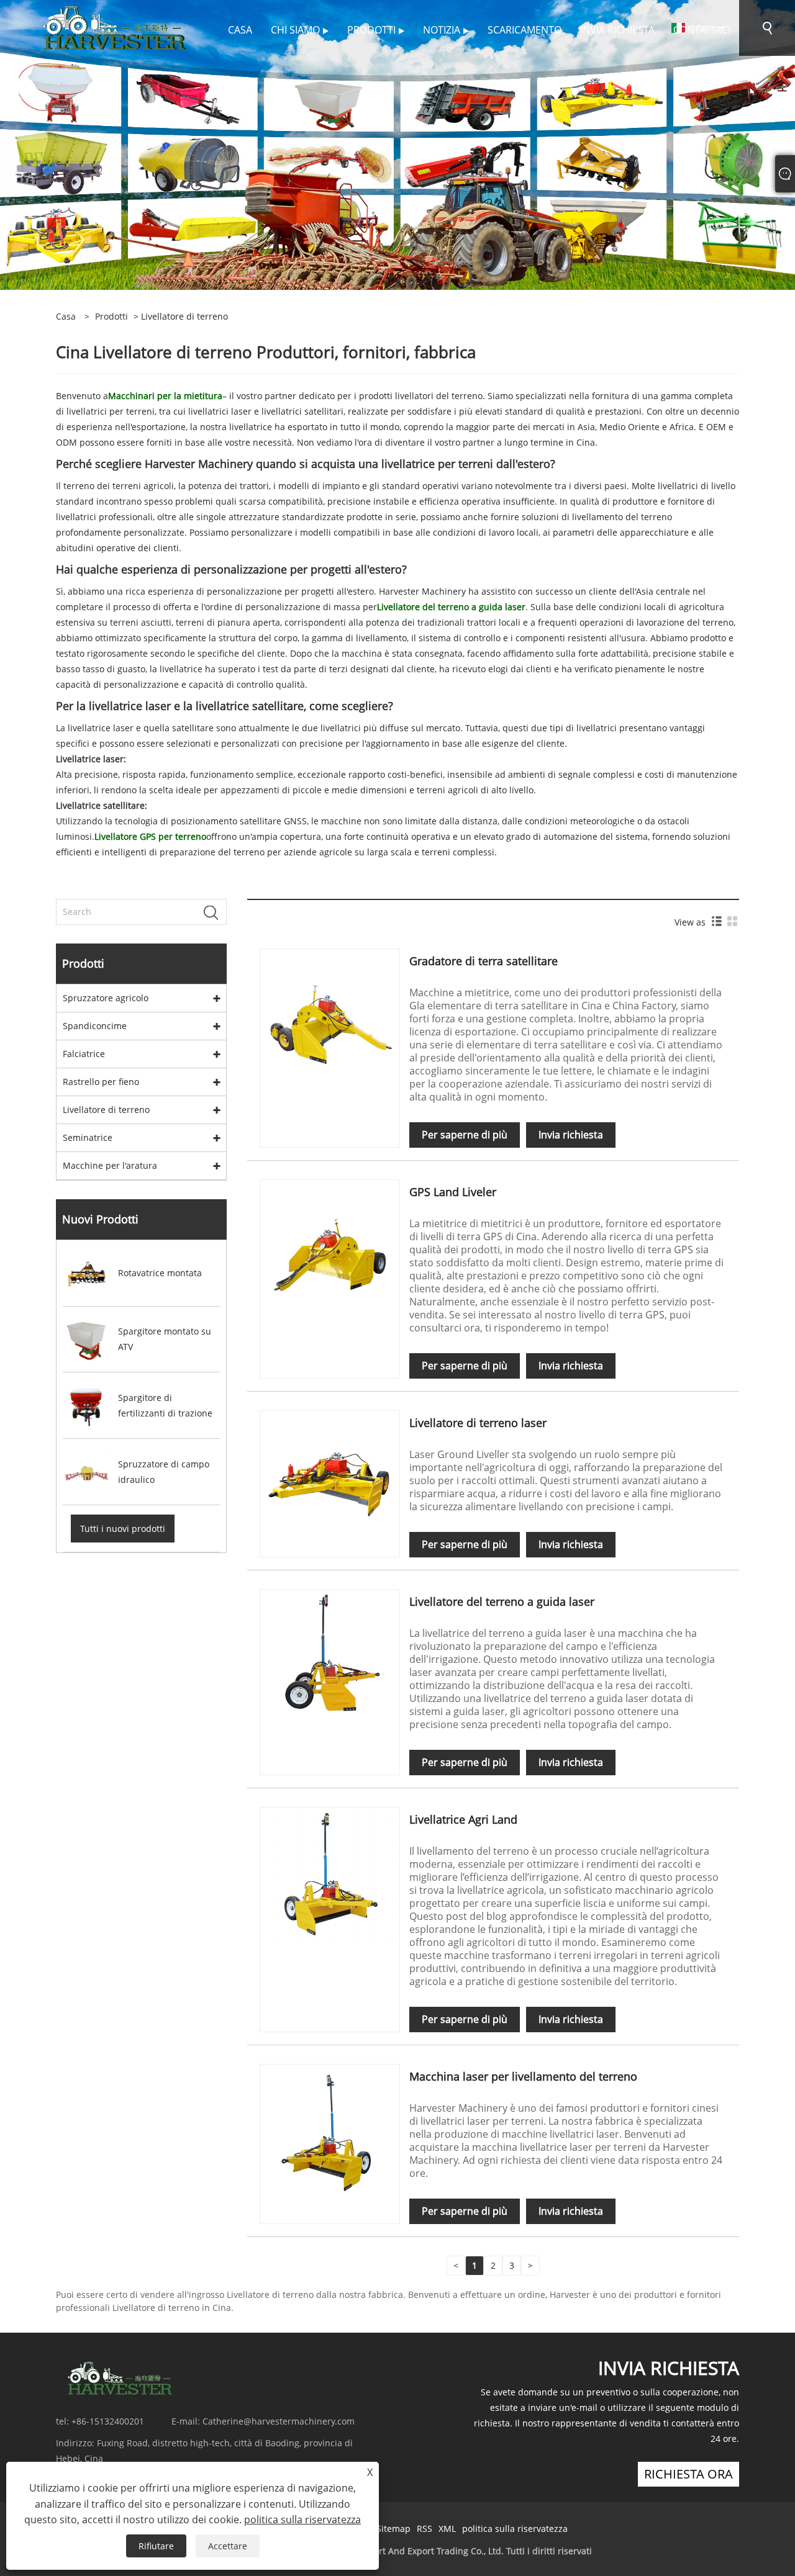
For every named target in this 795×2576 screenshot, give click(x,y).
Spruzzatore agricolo (106, 998)
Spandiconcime (95, 1026)
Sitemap (393, 2529)
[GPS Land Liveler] (330, 1249)
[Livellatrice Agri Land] (330, 1876)
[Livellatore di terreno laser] (330, 1479)
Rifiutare (156, 2546)
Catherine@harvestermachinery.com (279, 2421)
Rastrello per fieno (101, 1082)
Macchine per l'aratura (110, 1165)
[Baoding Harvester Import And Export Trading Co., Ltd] (111, 27)
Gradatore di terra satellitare (484, 961)
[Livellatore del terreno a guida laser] (330, 1658)
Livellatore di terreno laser (478, 1423)
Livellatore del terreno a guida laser (502, 1601)
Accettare (228, 2546)
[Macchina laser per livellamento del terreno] (330, 2133)
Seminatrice (88, 1137)
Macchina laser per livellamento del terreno (523, 2076)
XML (447, 2529)
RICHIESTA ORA (688, 2474)
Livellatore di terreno (106, 1110)
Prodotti (111, 316)
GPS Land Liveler (453, 1192)
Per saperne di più (465, 1135)
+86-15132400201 (108, 2421)
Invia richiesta (571, 1135)
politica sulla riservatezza (515, 2529)
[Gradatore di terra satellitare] (330, 1018)
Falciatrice (84, 1054)
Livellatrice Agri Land (463, 1819)
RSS (425, 2529)
